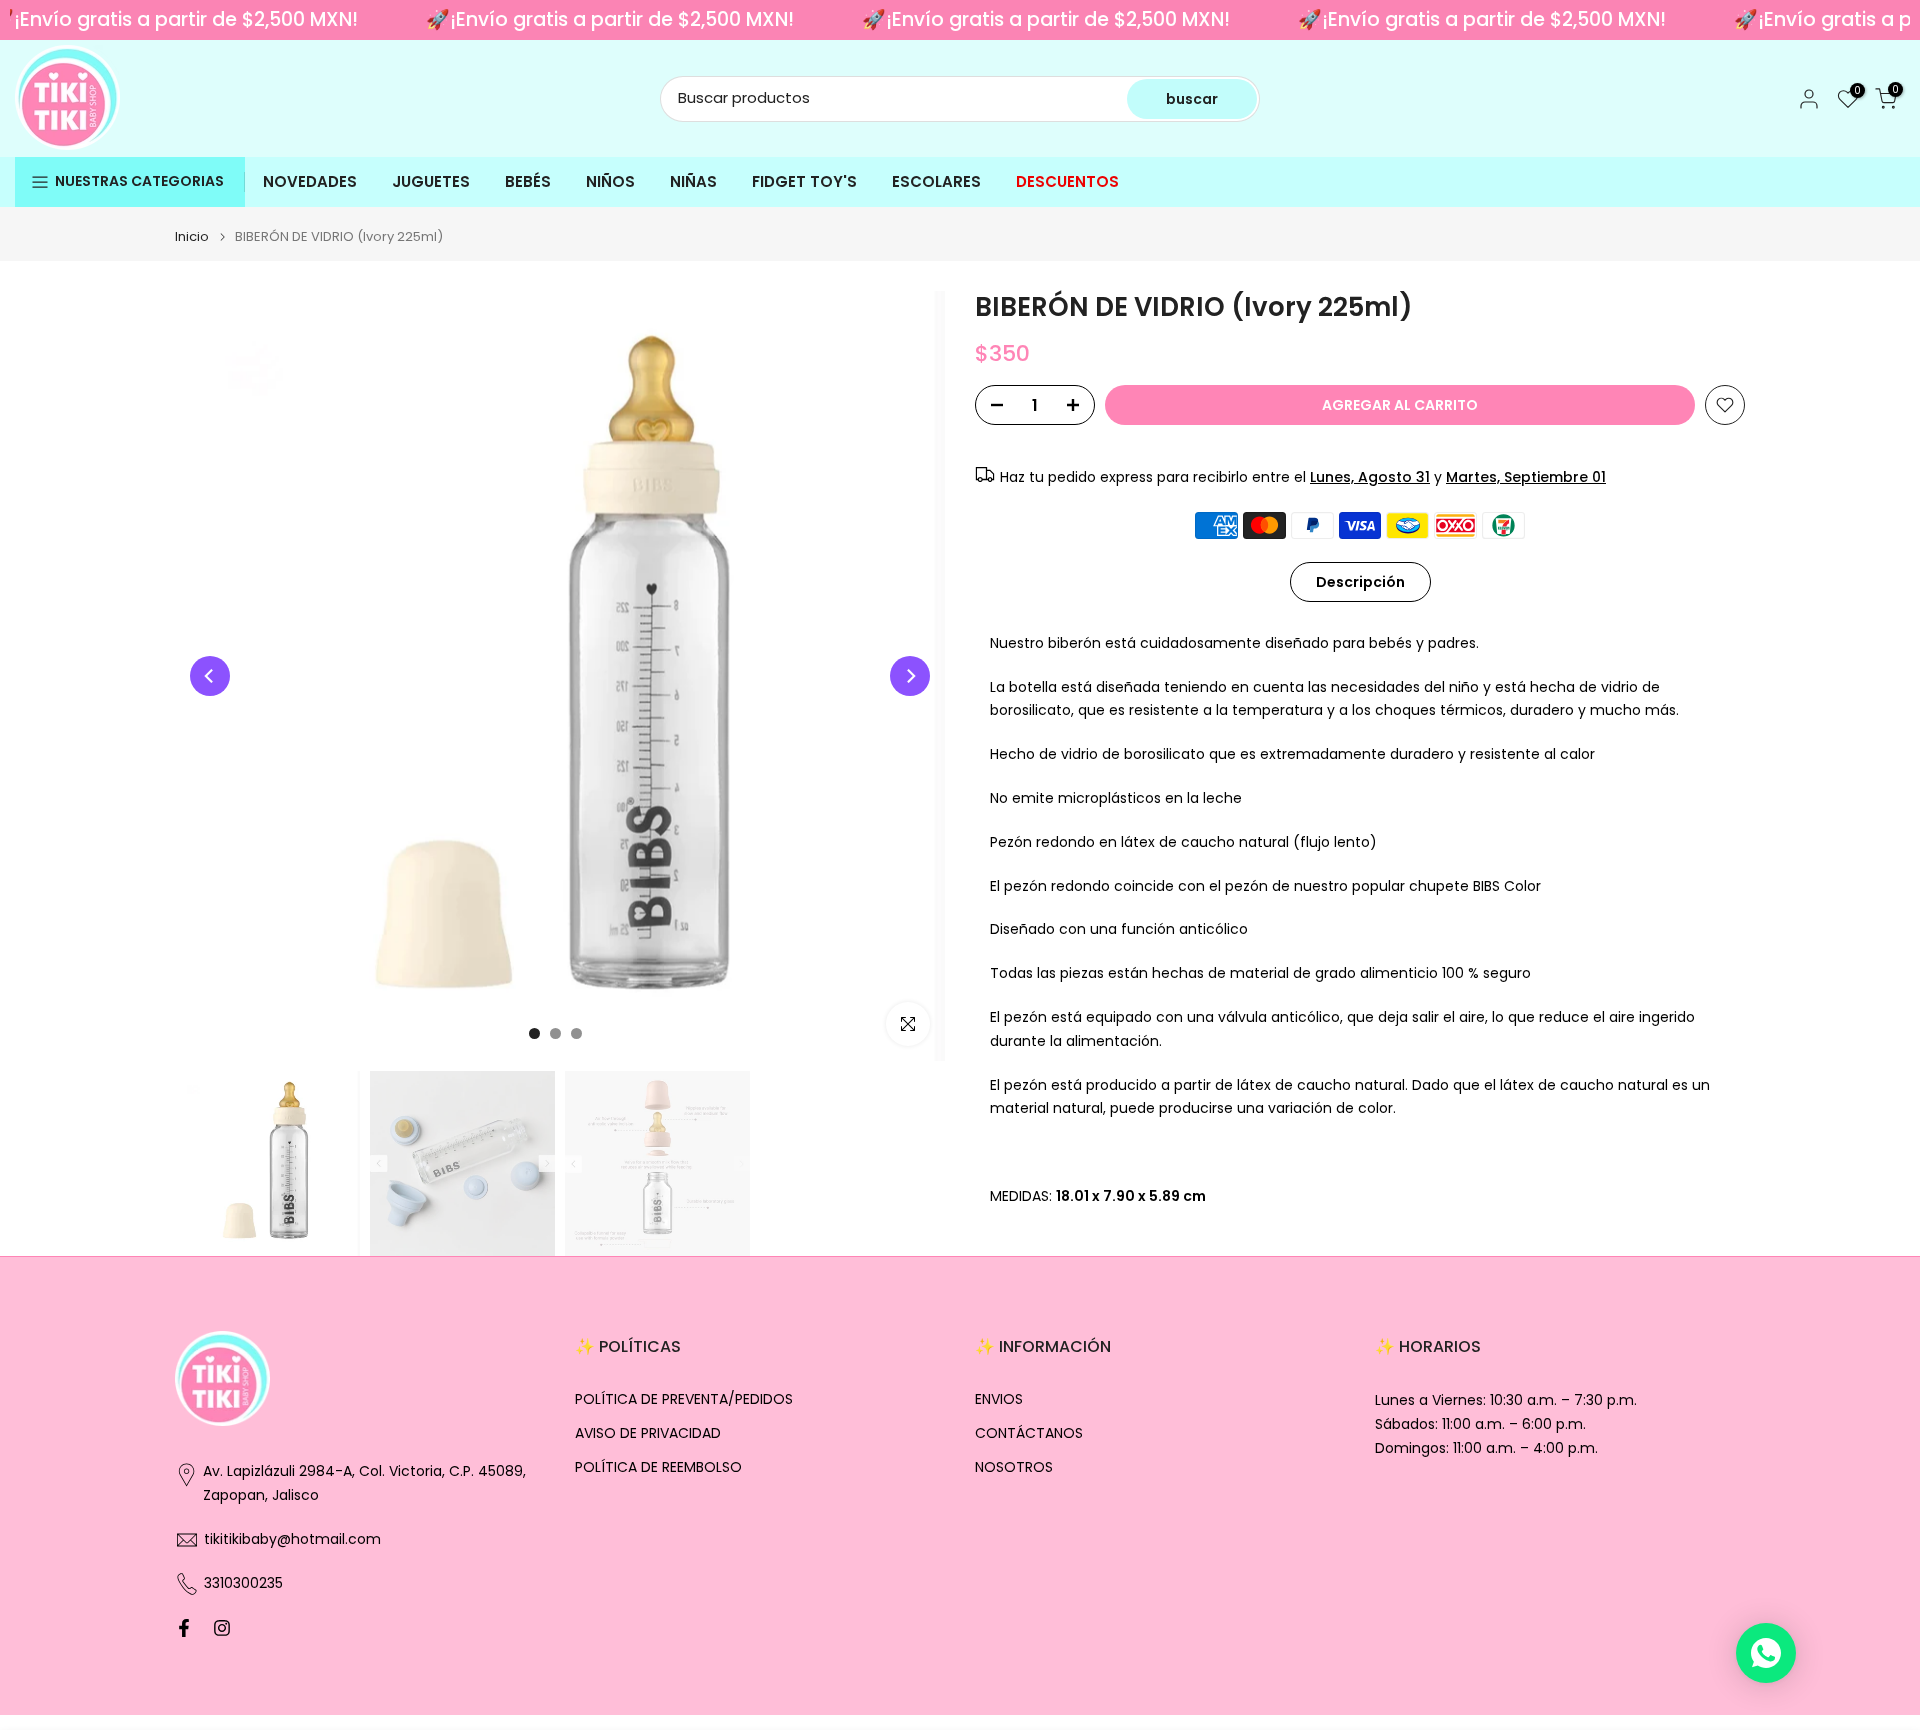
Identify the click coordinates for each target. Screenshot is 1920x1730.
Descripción (1360, 581)
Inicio (192, 236)
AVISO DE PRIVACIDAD (648, 1433)
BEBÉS (528, 181)
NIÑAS (693, 181)
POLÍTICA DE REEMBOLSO (658, 1467)
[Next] (910, 676)
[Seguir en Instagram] (222, 1628)
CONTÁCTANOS (1029, 1433)
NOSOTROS (1014, 1467)
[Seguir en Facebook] (184, 1628)
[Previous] (210, 676)
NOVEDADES (310, 181)
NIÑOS (610, 181)
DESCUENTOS (1067, 181)
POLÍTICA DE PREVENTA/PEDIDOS (684, 1399)
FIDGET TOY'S (804, 181)
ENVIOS (999, 1399)
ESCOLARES (936, 181)
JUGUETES (431, 181)
